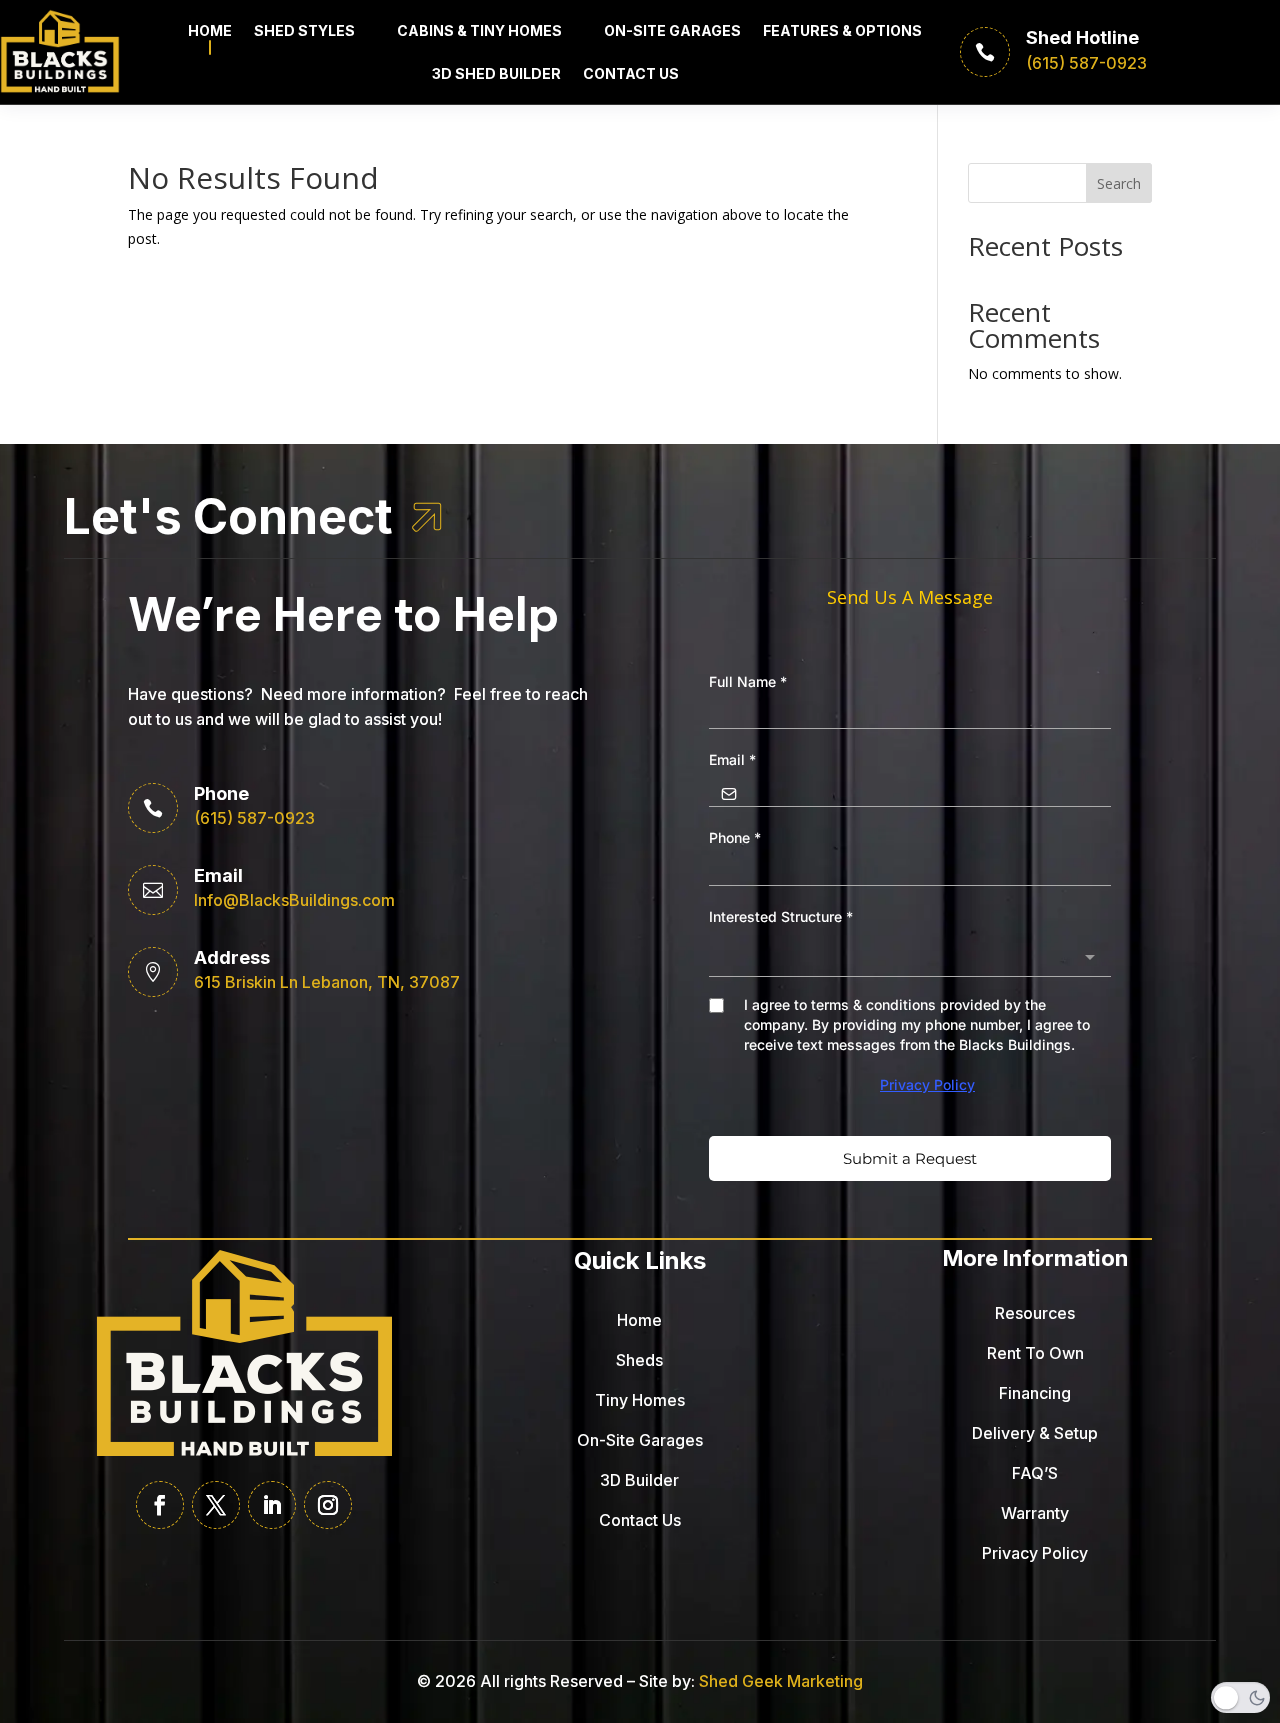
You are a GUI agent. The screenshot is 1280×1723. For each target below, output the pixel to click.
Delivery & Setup (1035, 1433)
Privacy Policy (1035, 1553)
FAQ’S (1035, 1473)
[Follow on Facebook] (160, 1505)
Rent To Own (1035, 1353)
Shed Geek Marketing (781, 1681)
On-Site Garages (672, 30)
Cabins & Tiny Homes (479, 30)
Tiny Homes (640, 1400)
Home (210, 30)
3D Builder (639, 1480)
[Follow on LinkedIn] (272, 1505)
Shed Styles (304, 30)
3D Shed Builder (496, 73)
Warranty (1035, 1513)
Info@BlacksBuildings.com (294, 900)
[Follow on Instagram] (328, 1505)
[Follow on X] (216, 1505)
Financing (1035, 1393)
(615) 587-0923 (254, 818)
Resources (1035, 1313)
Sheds (639, 1360)
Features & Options (842, 30)
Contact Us (631, 73)
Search (1119, 183)
